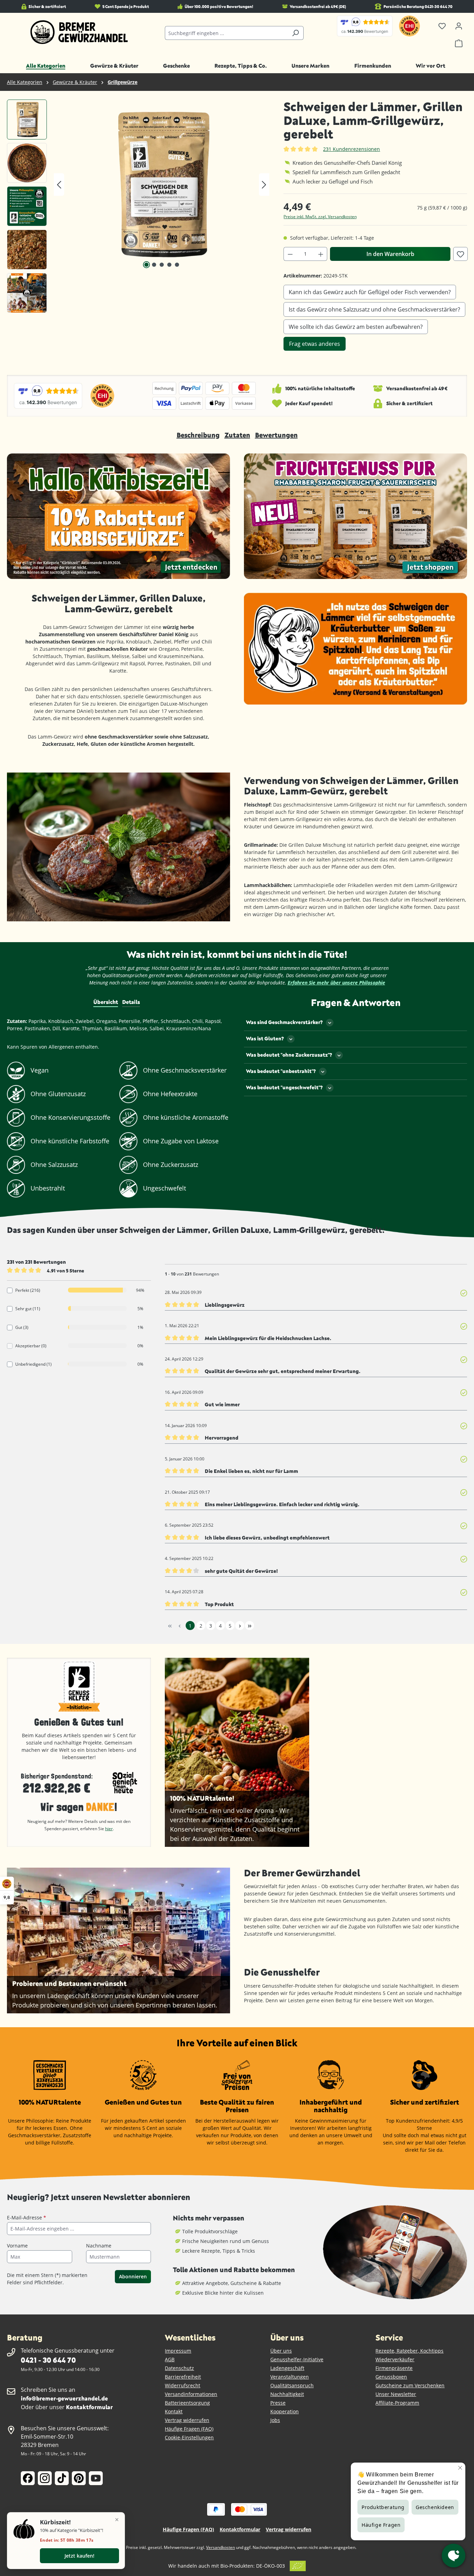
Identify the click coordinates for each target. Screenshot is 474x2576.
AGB (170, 2359)
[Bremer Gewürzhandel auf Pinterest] (79, 2478)
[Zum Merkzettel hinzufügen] (460, 254)
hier (109, 1829)
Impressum (178, 2351)
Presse (278, 2403)
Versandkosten (221, 2547)
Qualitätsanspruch (292, 2385)
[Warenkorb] (459, 43)
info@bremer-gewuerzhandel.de (64, 2398)
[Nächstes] (264, 185)
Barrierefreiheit (183, 2377)
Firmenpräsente (394, 2368)
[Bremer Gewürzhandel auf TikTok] (62, 2478)
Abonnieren (133, 2276)
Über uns (281, 2351)
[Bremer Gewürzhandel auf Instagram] (45, 2478)
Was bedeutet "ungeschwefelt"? (284, 1087)
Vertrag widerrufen (187, 2420)
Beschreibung (198, 435)
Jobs (275, 2420)
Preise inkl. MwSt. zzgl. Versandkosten (320, 217)
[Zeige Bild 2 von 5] (154, 265)
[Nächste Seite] (240, 1626)
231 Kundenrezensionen (352, 149)
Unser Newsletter (396, 2394)
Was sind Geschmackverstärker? (284, 1022)
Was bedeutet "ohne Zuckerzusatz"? (289, 1055)
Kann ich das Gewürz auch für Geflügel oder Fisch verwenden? (370, 292)
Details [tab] (131, 1002)
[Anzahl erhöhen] (321, 254)
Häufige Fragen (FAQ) (189, 2429)
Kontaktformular (89, 2407)
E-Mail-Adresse (27, 2217)
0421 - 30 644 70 (48, 2360)
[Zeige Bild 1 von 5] (146, 265)
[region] (138, 208)
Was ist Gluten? (265, 1038)
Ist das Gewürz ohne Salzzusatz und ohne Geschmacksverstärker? (374, 309)
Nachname (99, 2246)
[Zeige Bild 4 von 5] (169, 265)
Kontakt (174, 2411)
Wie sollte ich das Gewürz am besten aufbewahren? (356, 327)
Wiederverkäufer (395, 2359)
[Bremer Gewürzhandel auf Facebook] (28, 2478)
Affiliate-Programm (397, 2403)
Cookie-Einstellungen (189, 2437)
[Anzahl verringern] (290, 254)
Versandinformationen (191, 2394)
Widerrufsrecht (183, 2385)
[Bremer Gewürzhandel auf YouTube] (96, 2478)
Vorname (17, 2246)
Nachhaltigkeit (287, 2394)
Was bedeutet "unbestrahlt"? (281, 1071)
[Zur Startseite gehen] (79, 32)
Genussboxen (391, 2377)
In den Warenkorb (390, 254)
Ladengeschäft (287, 2368)
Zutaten (237, 435)
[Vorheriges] (59, 185)
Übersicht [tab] (106, 1002)
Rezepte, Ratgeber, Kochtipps (409, 2351)
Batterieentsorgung (187, 2403)
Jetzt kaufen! (79, 2556)
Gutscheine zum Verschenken (410, 2385)
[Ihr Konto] (459, 26)
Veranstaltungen (290, 2377)
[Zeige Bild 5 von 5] (177, 265)
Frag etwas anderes (315, 344)
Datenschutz (179, 2368)
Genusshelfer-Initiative (297, 2359)
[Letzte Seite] (249, 1626)
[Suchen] (295, 33)
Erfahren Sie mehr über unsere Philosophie (336, 983)
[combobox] (226, 33)
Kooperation (285, 2411)
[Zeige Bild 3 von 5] (162, 265)
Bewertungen (276, 435)
